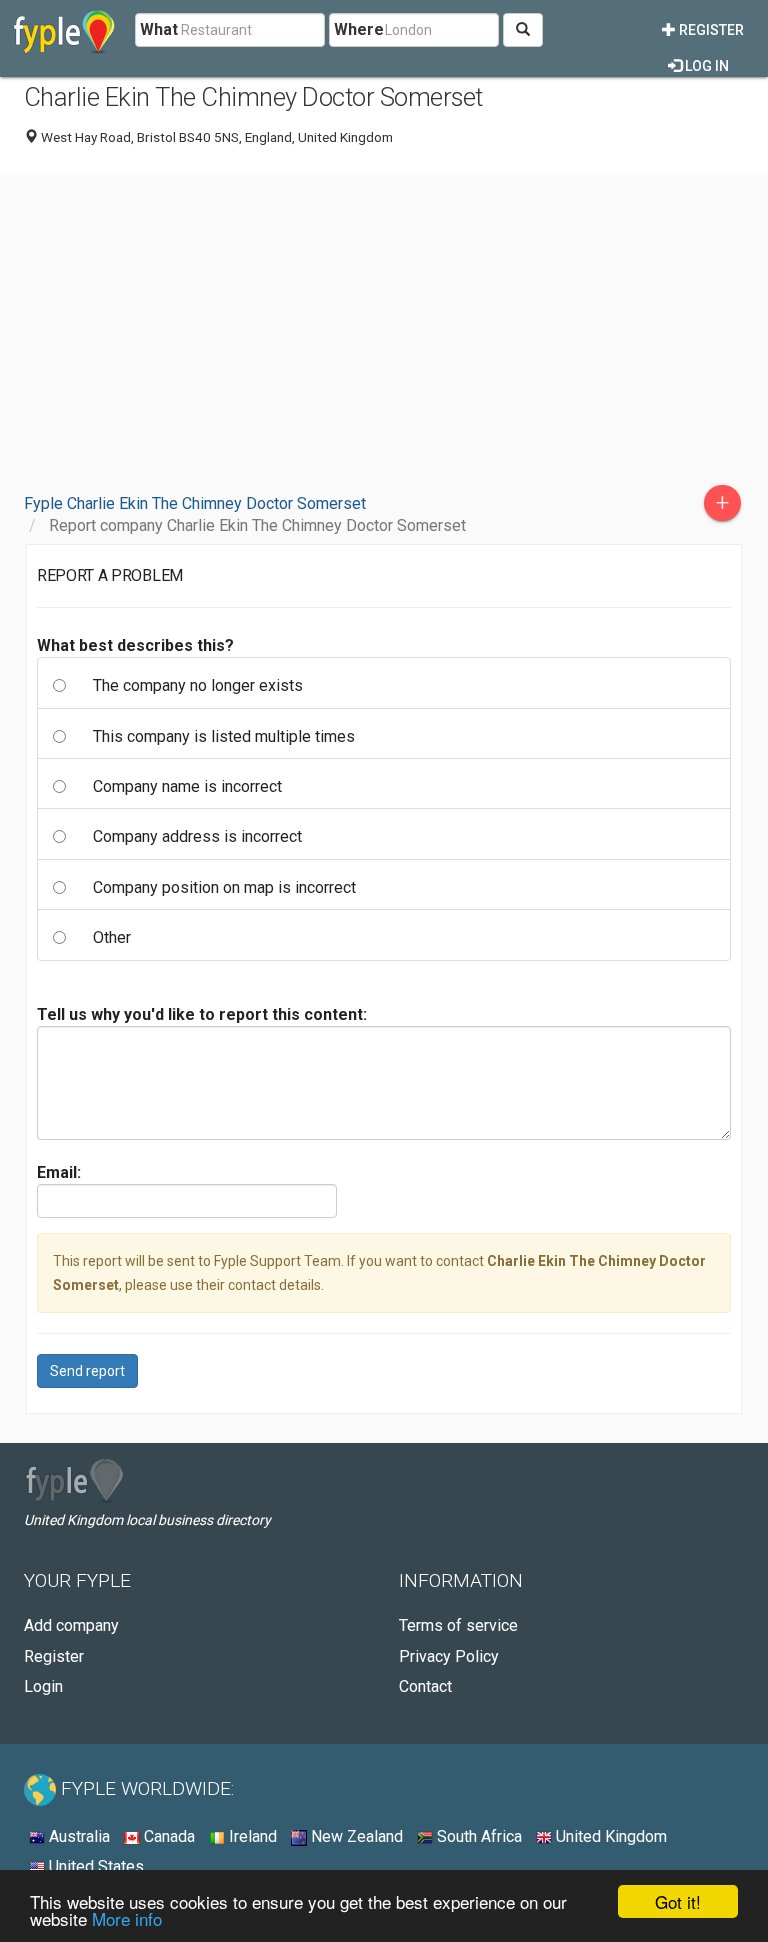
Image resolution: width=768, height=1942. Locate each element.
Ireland (251, 1836)
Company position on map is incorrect (224, 887)
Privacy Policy (449, 1656)
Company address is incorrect (197, 836)
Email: (59, 1172)
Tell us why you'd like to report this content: (202, 1014)
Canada (167, 1836)
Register (710, 30)
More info (127, 1918)
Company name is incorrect (187, 786)
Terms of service (458, 1625)
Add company (71, 1625)
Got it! (678, 1901)
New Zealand (355, 1836)
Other (112, 937)
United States (94, 1866)
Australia (77, 1836)
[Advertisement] (384, 330)
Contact (425, 1686)
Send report (87, 1371)
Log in (705, 66)
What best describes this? (135, 645)
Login (43, 1686)
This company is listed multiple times (224, 736)
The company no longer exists (198, 685)
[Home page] (64, 30)
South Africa (477, 1836)
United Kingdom (609, 1836)
